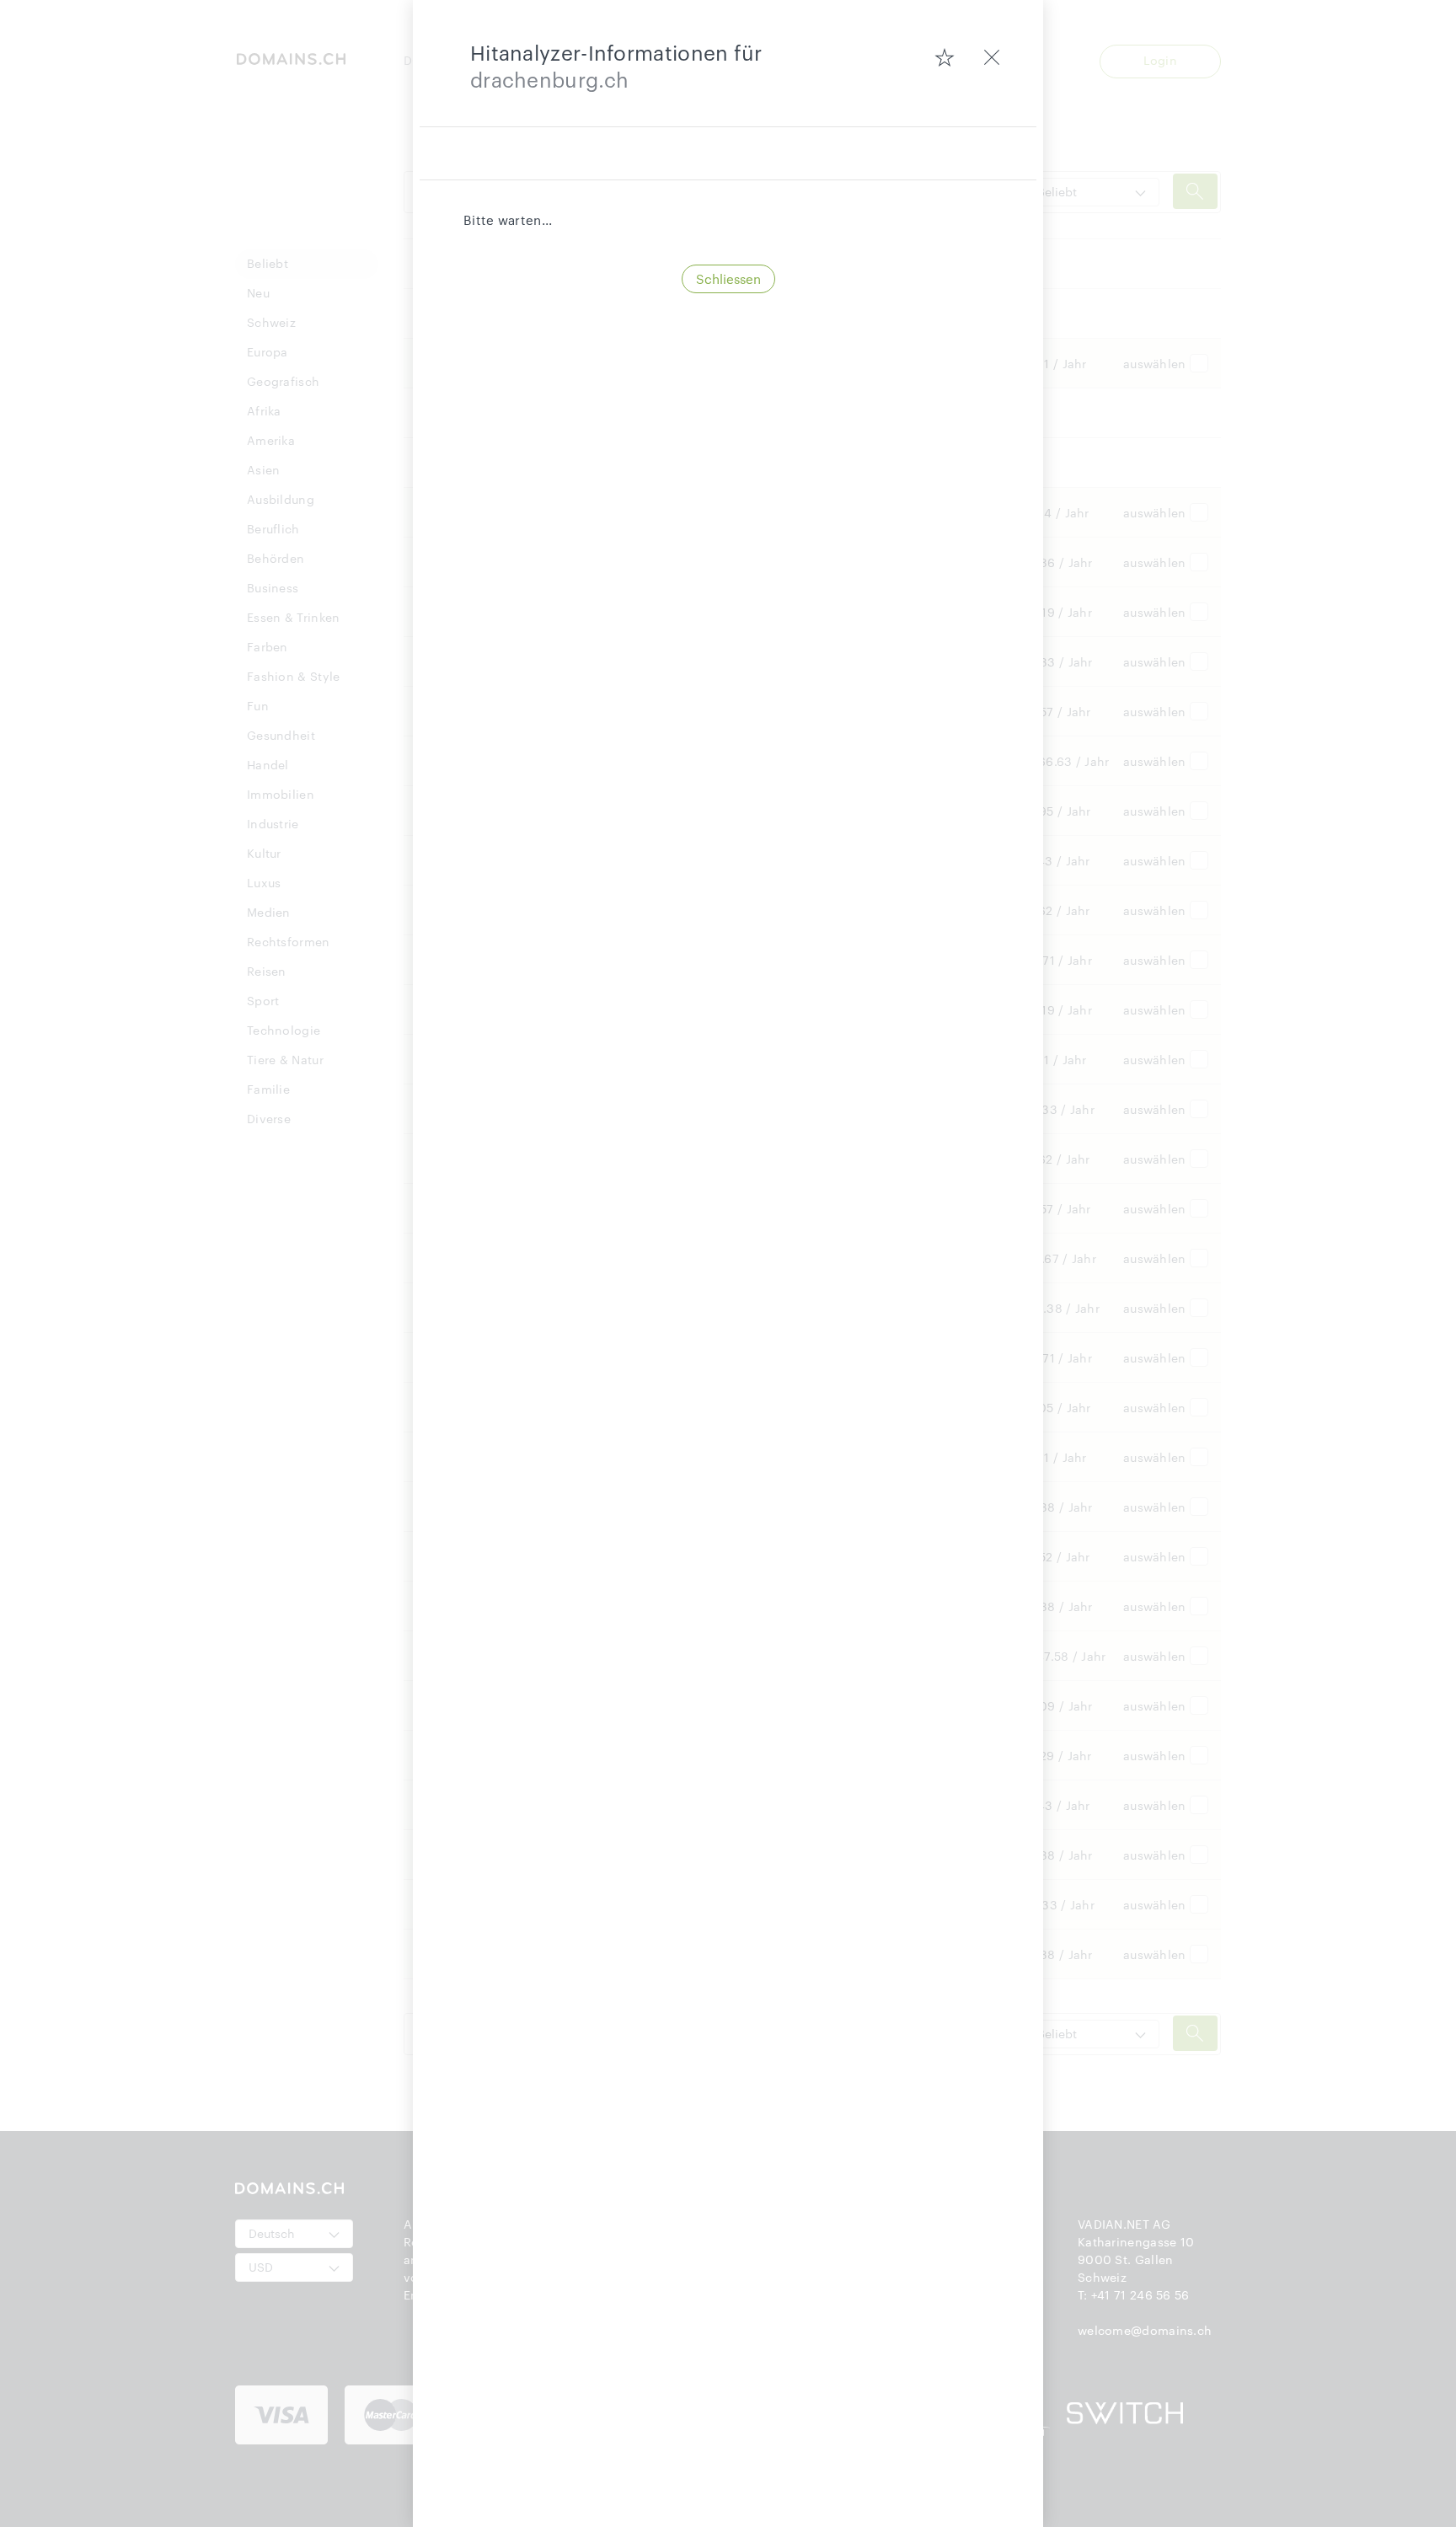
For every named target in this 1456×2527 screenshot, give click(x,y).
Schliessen (728, 279)
